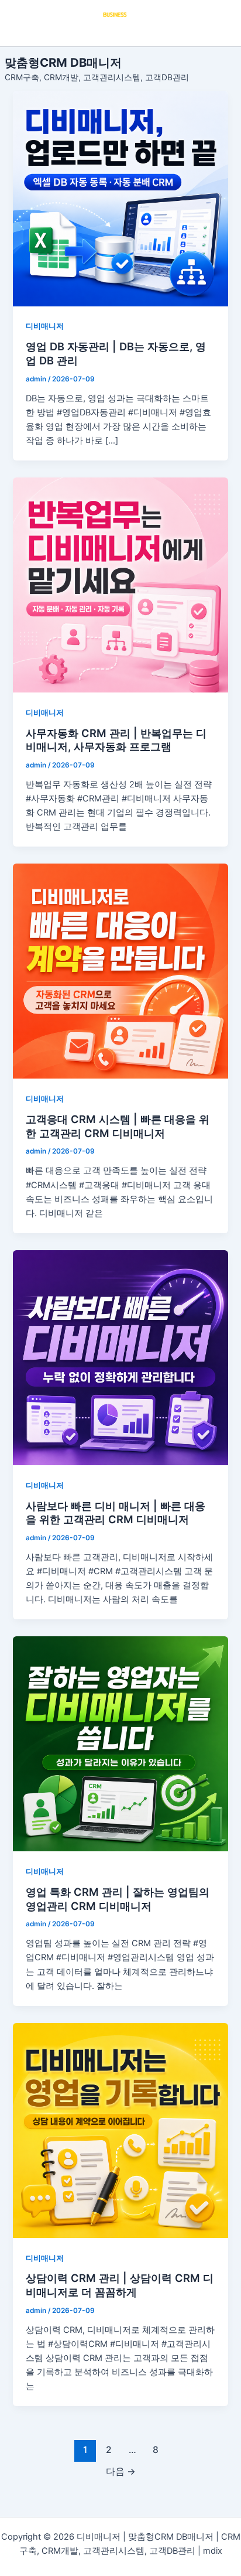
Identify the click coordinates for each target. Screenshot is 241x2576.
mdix (213, 2551)
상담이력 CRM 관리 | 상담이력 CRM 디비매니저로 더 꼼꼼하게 (120, 2285)
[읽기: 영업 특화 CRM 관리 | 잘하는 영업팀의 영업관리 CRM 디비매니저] (120, 1744)
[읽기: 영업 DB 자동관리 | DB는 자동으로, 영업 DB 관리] (120, 198)
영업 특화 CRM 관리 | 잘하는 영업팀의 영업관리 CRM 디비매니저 (118, 1899)
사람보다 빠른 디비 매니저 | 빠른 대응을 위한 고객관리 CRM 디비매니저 (116, 1513)
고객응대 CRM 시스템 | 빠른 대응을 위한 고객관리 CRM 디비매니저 (118, 1126)
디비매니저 (45, 326)
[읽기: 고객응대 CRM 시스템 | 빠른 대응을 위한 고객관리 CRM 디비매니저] (120, 971)
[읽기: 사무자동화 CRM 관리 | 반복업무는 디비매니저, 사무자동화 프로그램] (120, 585)
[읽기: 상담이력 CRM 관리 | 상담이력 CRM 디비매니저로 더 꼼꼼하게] (120, 2130)
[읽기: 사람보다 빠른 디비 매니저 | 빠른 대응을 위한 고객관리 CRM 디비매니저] (120, 1358)
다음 (121, 2471)
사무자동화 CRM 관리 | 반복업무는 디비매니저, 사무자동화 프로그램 (116, 740)
